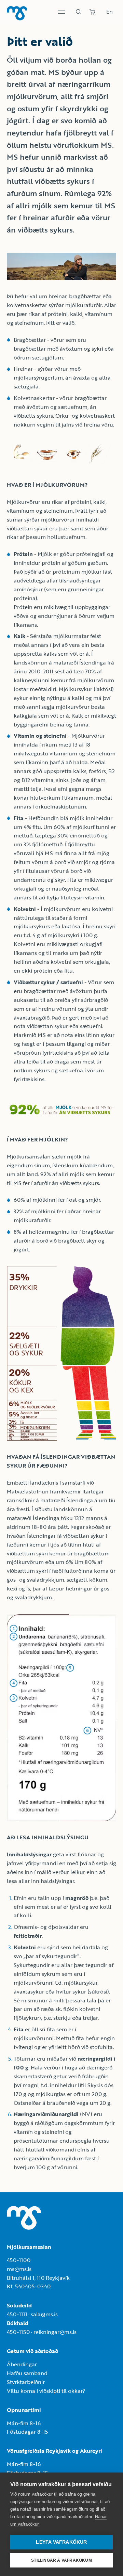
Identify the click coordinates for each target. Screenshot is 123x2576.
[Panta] (92, 12)
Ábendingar (22, 2364)
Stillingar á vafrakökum (61, 2560)
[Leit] (79, 12)
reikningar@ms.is (55, 2332)
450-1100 (19, 2260)
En (110, 12)
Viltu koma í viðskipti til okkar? (46, 2391)
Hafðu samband (27, 2373)
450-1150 (18, 2332)
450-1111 (17, 2314)
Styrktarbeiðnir (26, 2382)
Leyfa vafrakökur (61, 2542)
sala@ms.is (44, 2314)
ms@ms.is (19, 2269)
